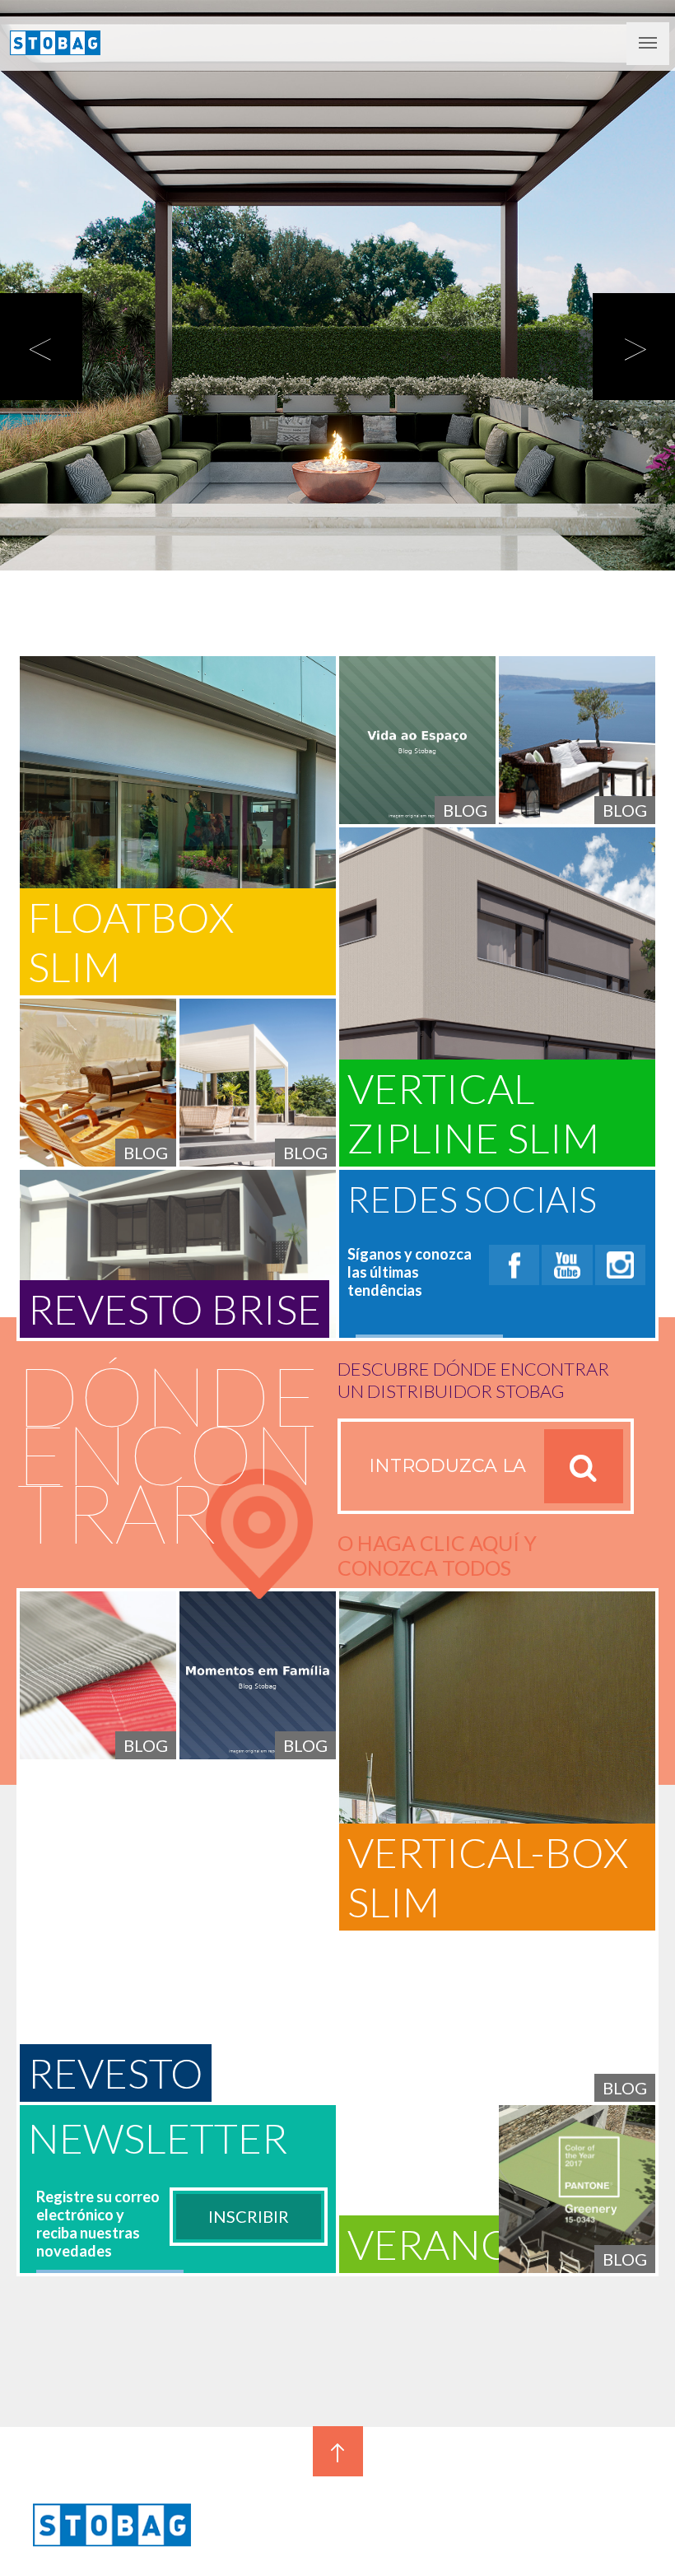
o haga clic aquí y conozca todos (437, 1555)
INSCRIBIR (249, 2216)
